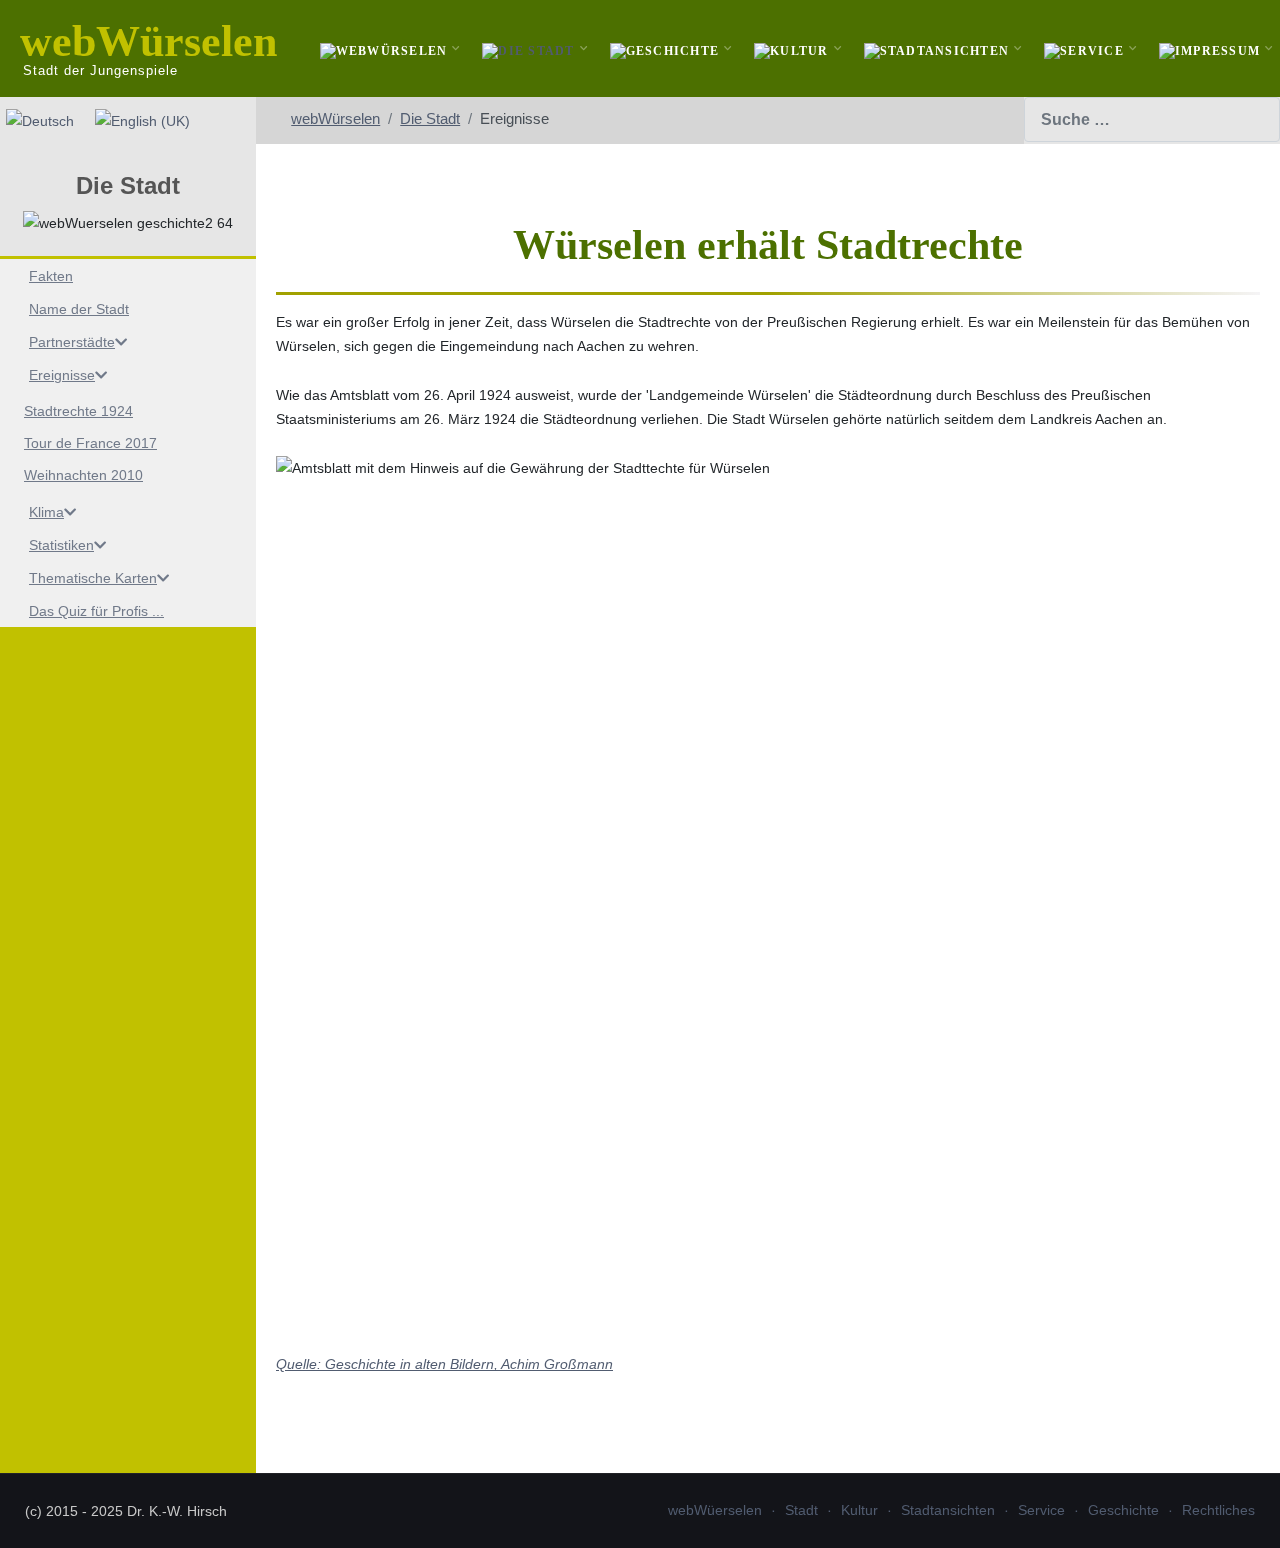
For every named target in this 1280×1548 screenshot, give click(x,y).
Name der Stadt (79, 309)
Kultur (859, 1510)
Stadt (801, 1510)
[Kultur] (794, 48)
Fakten (51, 276)
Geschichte (1123, 1510)
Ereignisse (62, 375)
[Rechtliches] (1212, 48)
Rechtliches (1218, 1510)
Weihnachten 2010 (83, 475)
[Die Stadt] (530, 48)
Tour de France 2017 (90, 443)
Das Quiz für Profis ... (96, 611)
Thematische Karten (93, 578)
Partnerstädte (72, 342)
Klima (46, 512)
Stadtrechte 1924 (78, 411)
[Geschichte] (667, 48)
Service (1041, 1510)
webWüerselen (715, 1510)
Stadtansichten (948, 1510)
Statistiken (61, 545)
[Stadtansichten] (939, 48)
